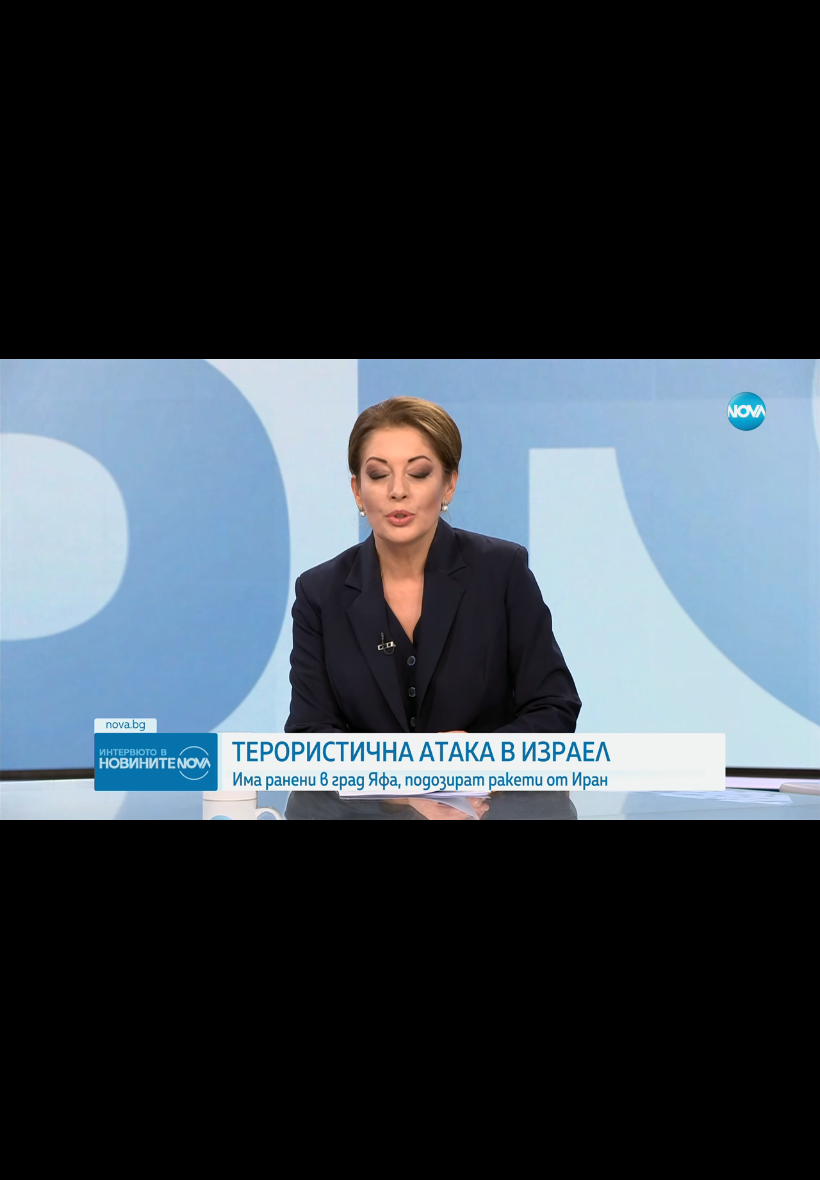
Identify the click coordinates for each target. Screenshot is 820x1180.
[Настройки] (781, 35)
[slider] (75, 1126)
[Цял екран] (741, 1154)
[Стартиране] (33, 1154)
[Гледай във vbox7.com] (783, 1154)
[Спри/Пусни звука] (75, 1154)
